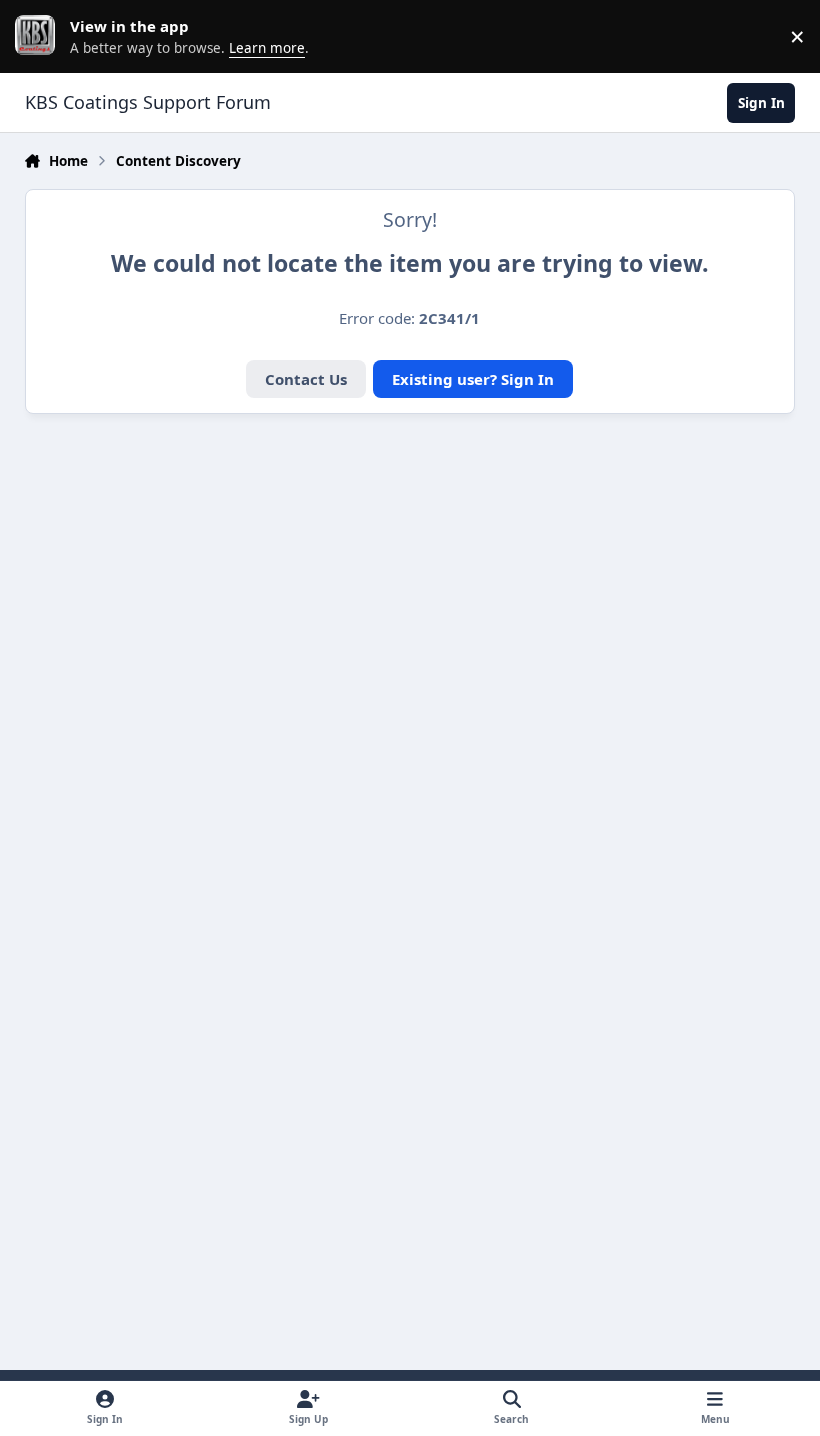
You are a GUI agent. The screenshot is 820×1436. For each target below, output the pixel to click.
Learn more (40, 36)
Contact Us (306, 379)
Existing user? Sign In (473, 379)
